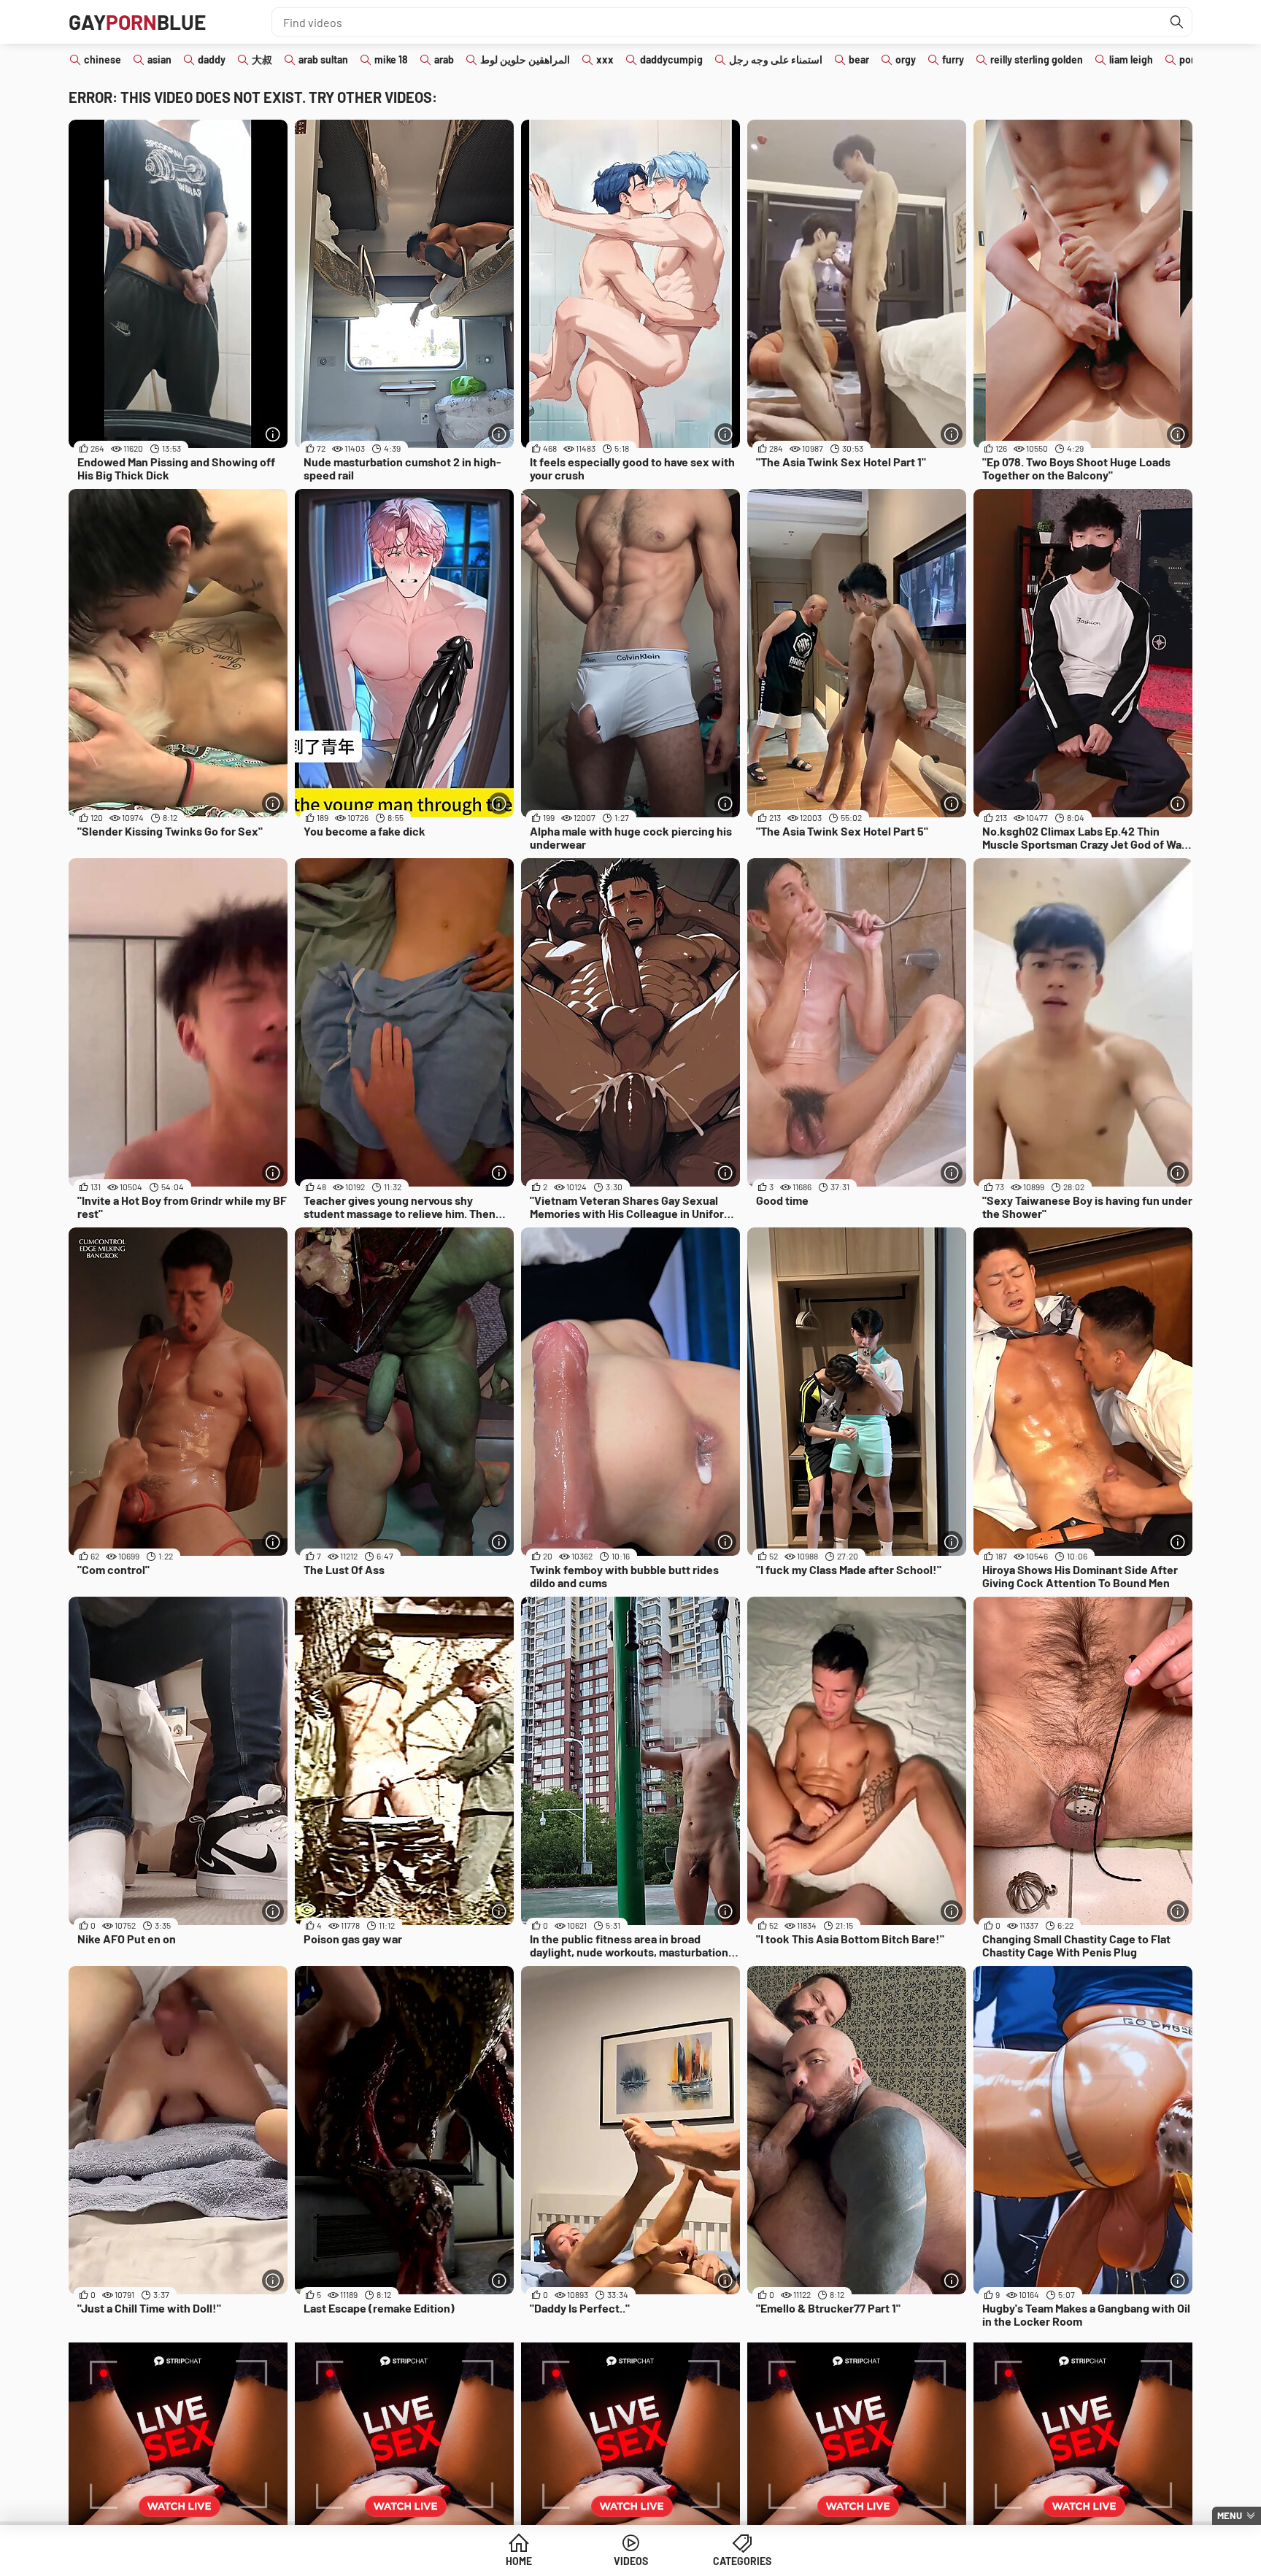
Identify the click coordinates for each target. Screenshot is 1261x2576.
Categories (742, 2561)
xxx (605, 59)
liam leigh (1131, 59)
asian (159, 59)
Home (519, 2561)
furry (953, 59)
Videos (631, 2561)
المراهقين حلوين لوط (525, 59)
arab (444, 59)
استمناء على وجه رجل (776, 59)
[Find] (1177, 22)
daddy (212, 59)
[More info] (273, 434)
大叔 (262, 59)
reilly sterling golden (1037, 59)
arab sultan (323, 59)
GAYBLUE (137, 22)
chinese (103, 59)
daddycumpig (671, 59)
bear (859, 59)
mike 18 (391, 59)
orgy (906, 59)
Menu (1230, 2515)
